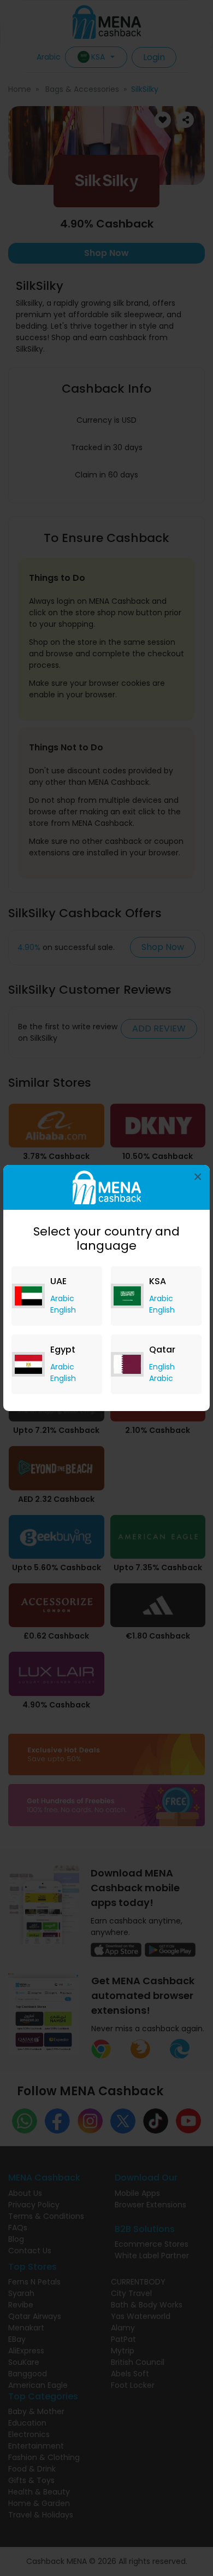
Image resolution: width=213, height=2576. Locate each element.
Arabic (62, 1298)
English (63, 1310)
